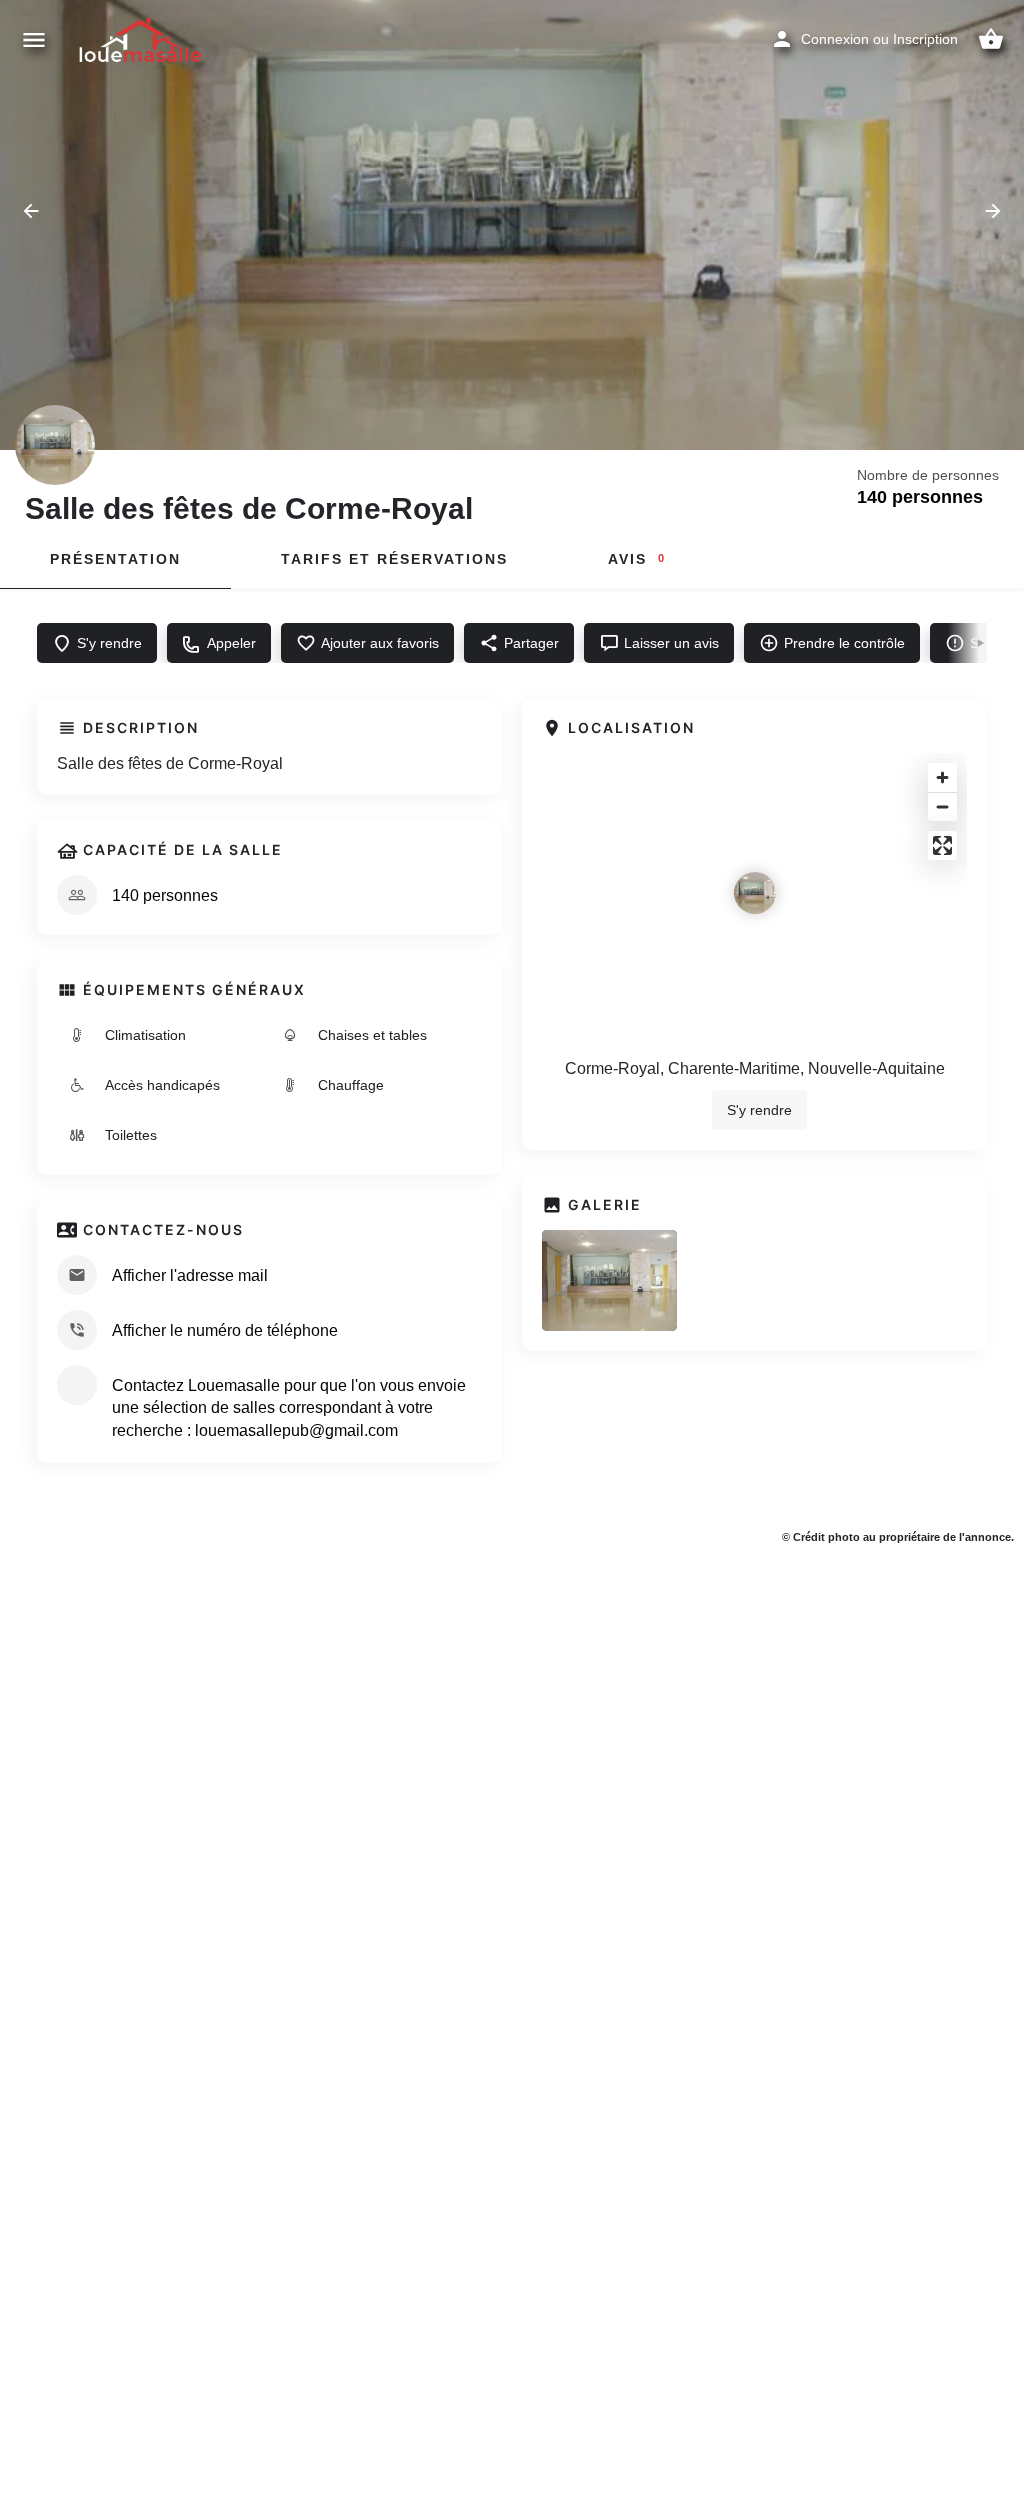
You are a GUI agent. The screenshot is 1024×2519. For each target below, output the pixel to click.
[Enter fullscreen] (942, 845)
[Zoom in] (942, 777)
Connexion (835, 39)
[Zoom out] (942, 806)
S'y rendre (759, 1110)
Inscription (925, 39)
